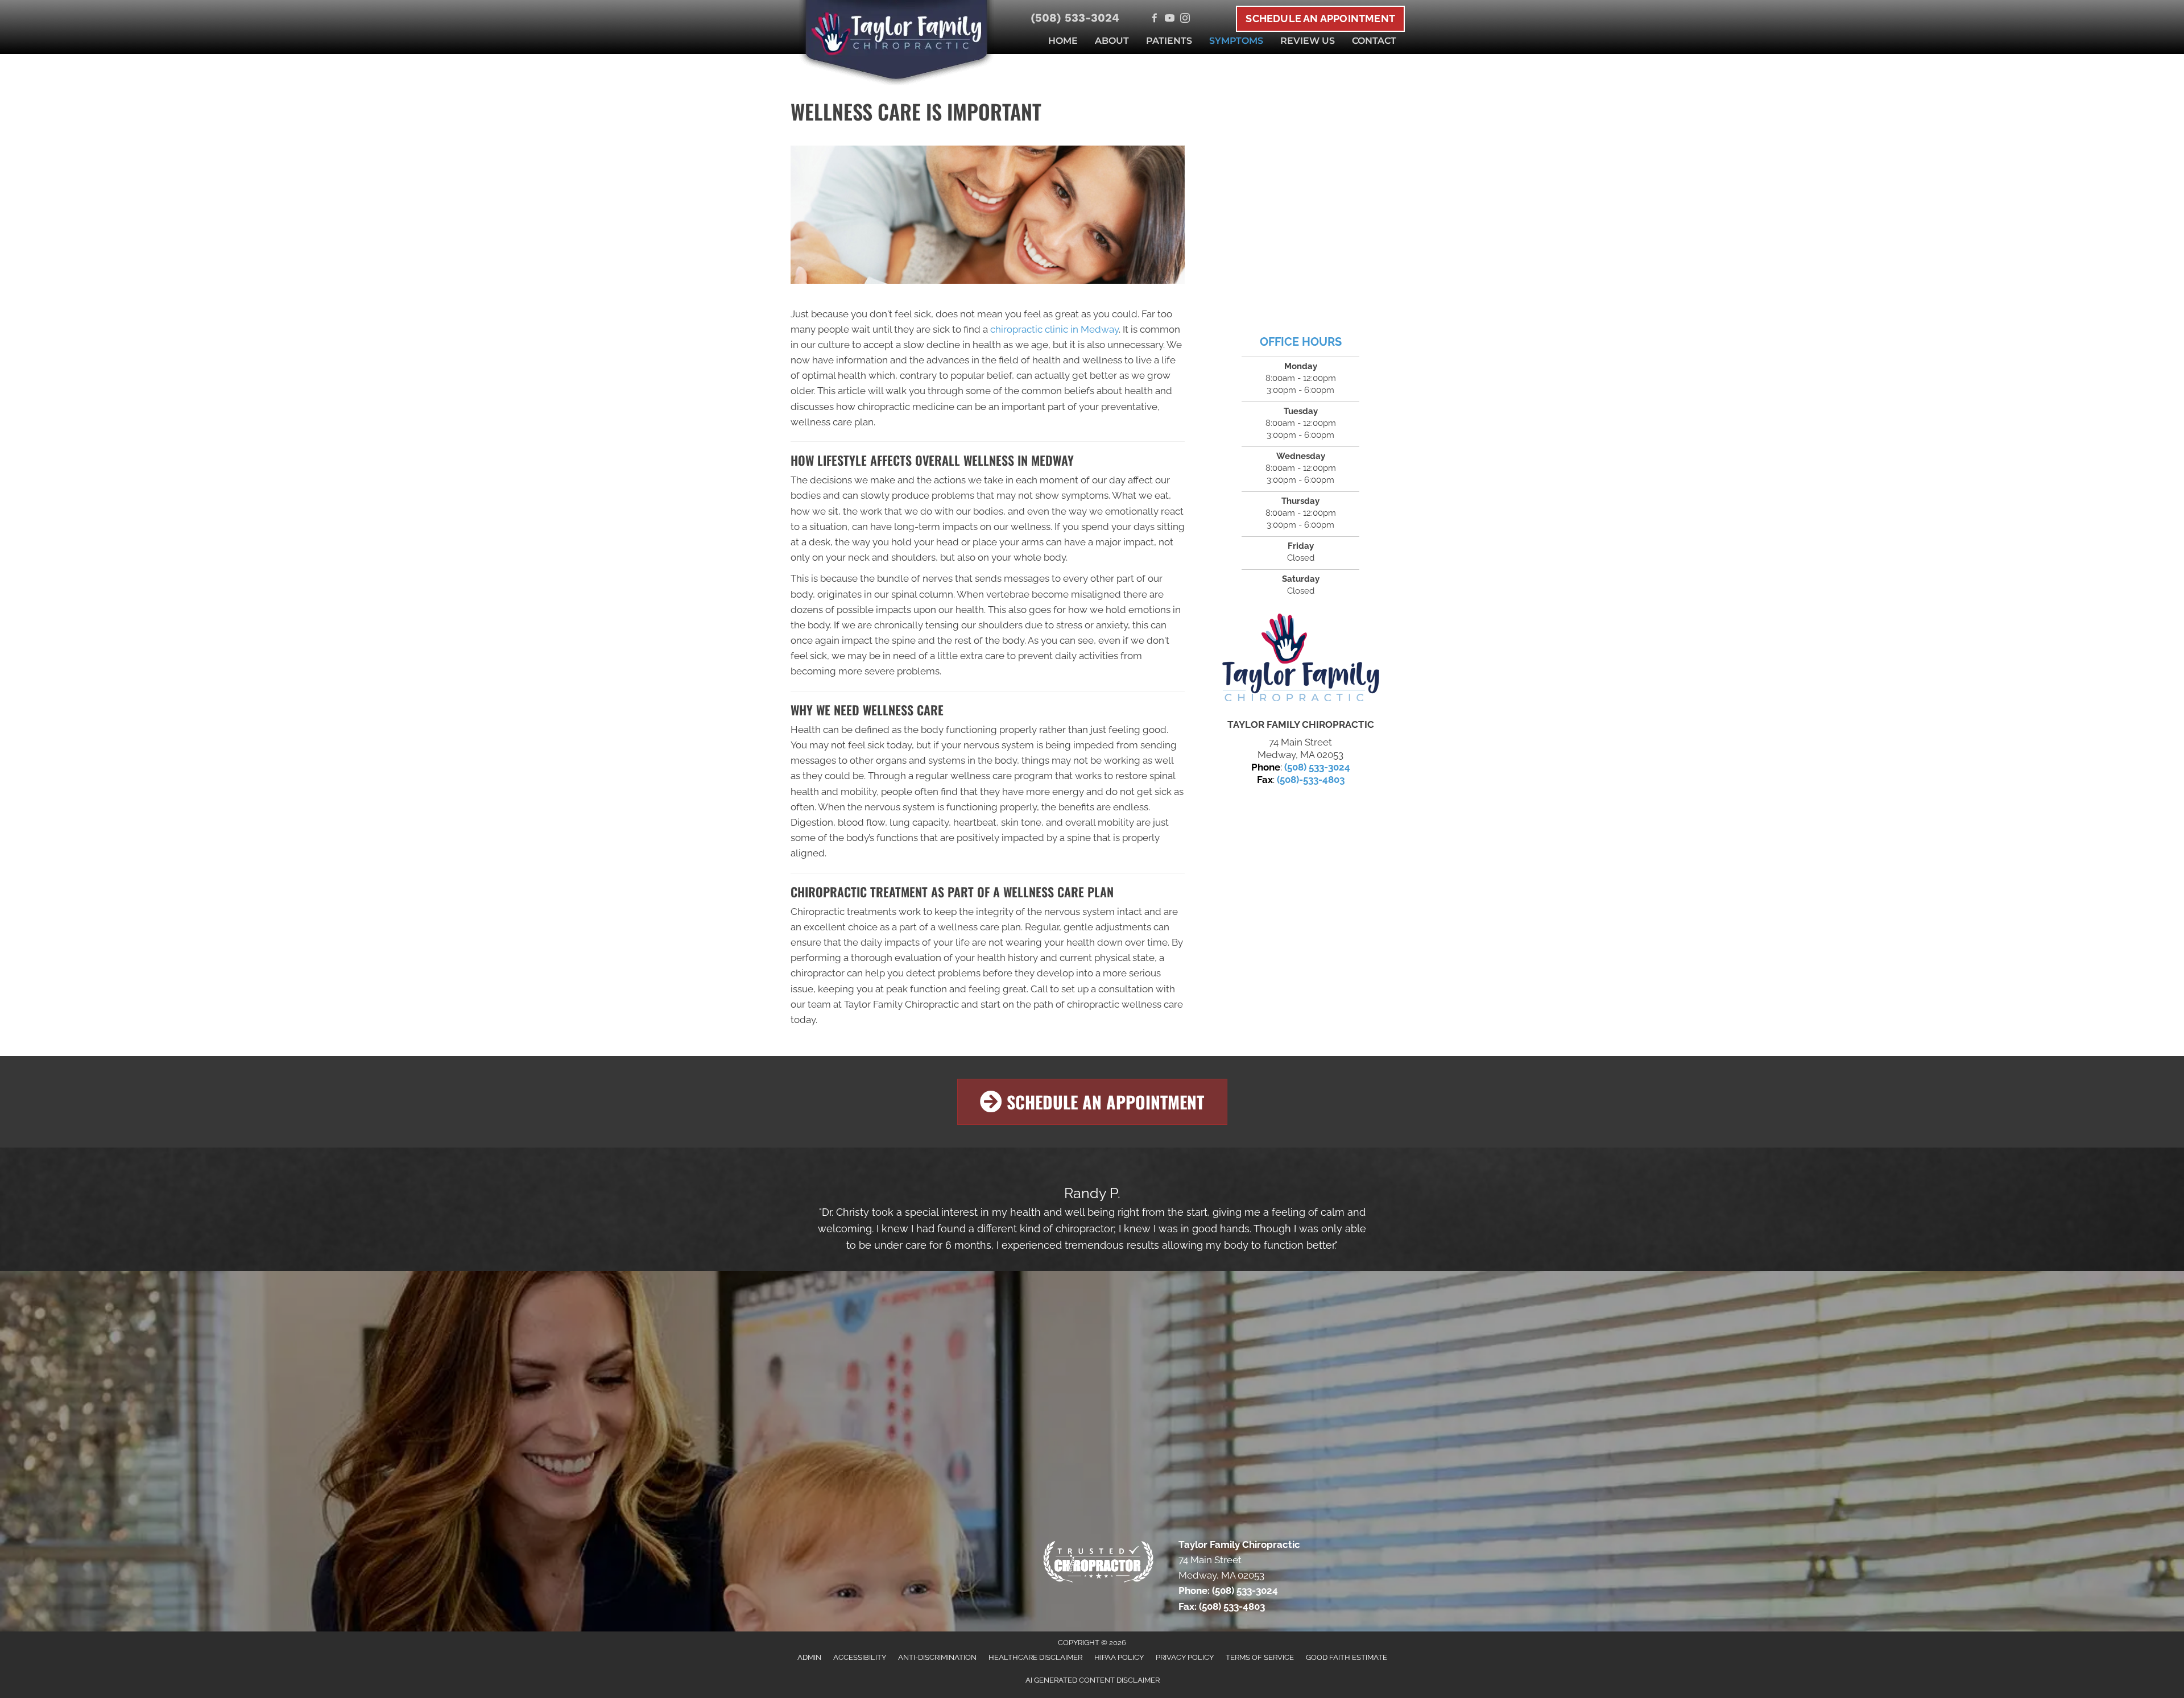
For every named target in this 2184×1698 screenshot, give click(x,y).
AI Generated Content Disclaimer (1093, 1680)
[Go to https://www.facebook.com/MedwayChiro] (1154, 19)
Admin (809, 1657)
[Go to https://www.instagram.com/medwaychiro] (1185, 19)
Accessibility (860, 1657)
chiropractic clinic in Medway (1054, 329)
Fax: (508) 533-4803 (1222, 1606)
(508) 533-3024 (1075, 18)
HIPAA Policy (1119, 1657)
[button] (1092, 1102)
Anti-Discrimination (937, 1657)
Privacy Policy (1185, 1657)
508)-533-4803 (1312, 780)
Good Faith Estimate (1347, 1657)
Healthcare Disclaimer (1035, 1657)
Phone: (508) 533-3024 (1228, 1591)
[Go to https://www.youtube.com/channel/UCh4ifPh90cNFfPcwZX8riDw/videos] (1170, 19)
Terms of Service (1260, 1657)
